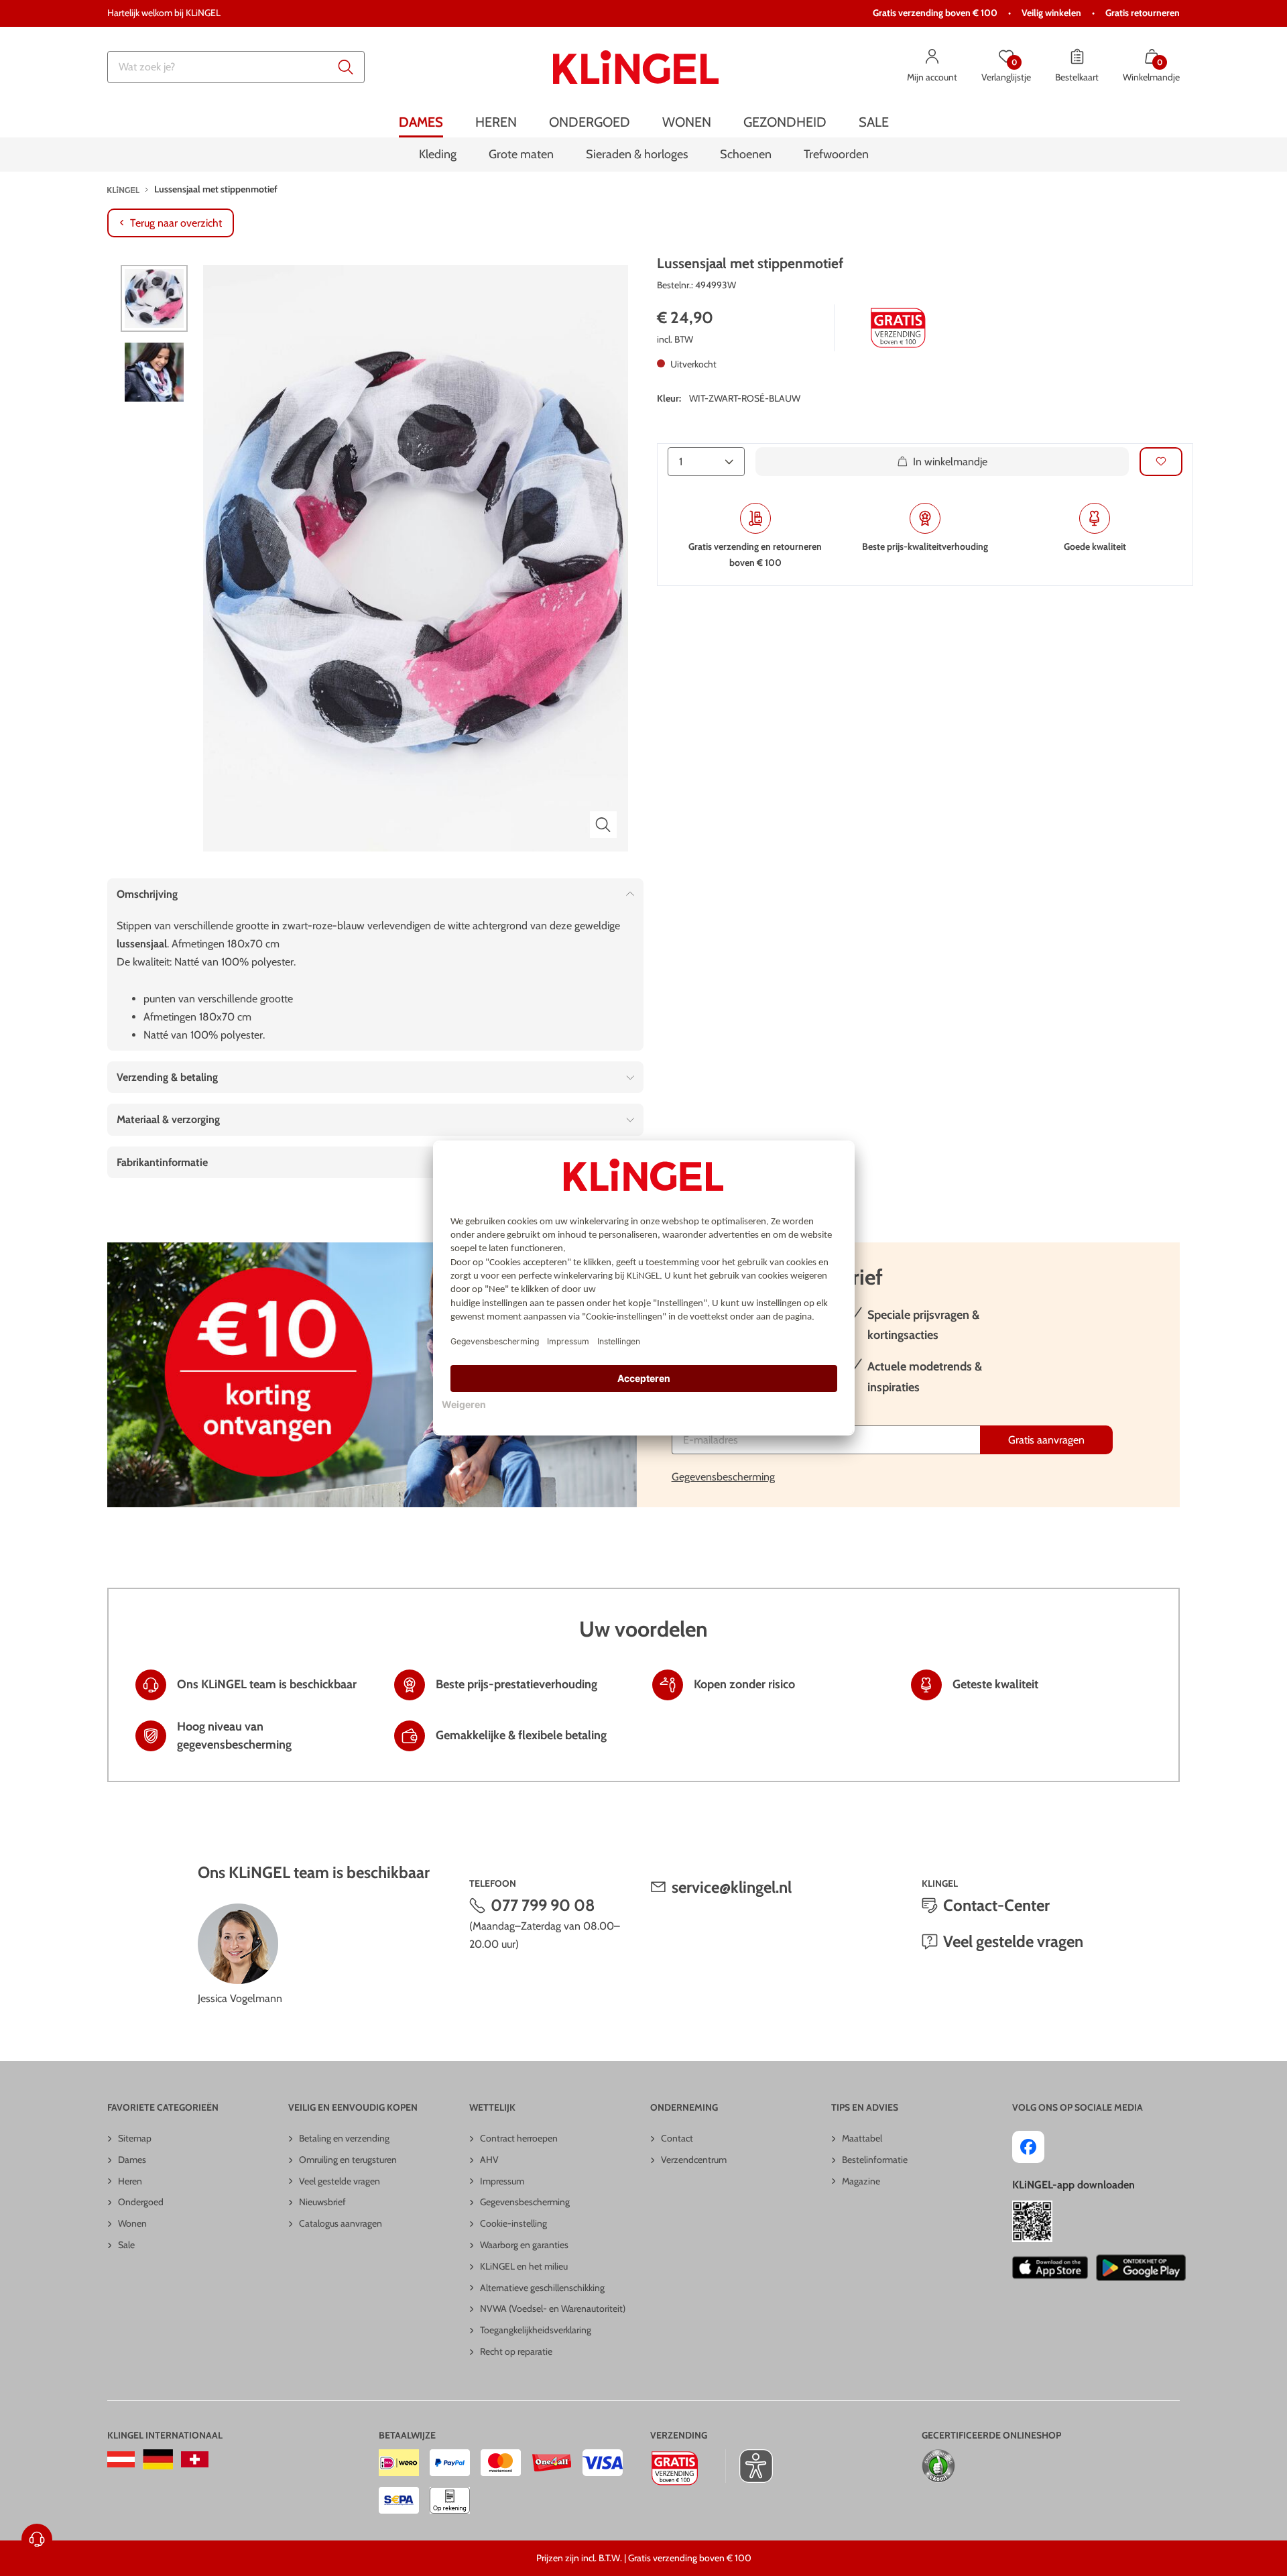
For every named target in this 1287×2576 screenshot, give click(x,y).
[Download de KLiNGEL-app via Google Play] (1141, 2268)
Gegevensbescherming (723, 1477)
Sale (126, 2245)
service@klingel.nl (732, 1887)
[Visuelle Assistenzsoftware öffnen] (749, 2466)
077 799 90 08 (543, 1905)
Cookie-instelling (513, 2223)
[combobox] (236, 67)
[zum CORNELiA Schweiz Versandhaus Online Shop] (195, 2459)
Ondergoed (141, 2202)
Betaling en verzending (344, 2138)
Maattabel (862, 2138)
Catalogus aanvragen (341, 2223)
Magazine (861, 2181)
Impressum (502, 2181)
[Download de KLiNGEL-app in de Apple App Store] (1050, 2268)
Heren (130, 2181)
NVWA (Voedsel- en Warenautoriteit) (553, 2308)
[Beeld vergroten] (603, 825)
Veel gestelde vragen (1013, 1941)
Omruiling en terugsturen (348, 2160)
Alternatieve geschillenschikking (542, 2288)
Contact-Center (996, 1905)
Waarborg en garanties (524, 2245)
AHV (489, 2160)
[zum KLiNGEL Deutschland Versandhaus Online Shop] (158, 2459)
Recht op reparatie (516, 2351)
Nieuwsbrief (322, 2202)
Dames (132, 2160)
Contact (677, 2138)
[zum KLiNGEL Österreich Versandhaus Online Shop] (121, 2459)
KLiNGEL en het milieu (524, 2266)
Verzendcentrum (694, 2160)
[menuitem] (421, 122)
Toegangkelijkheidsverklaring (536, 2330)
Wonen (132, 2223)
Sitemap (135, 2138)
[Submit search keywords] (346, 67)
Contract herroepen (519, 2138)
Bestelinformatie (875, 2160)
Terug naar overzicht (176, 223)
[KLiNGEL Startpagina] (636, 67)
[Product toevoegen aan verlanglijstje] (1161, 462)
